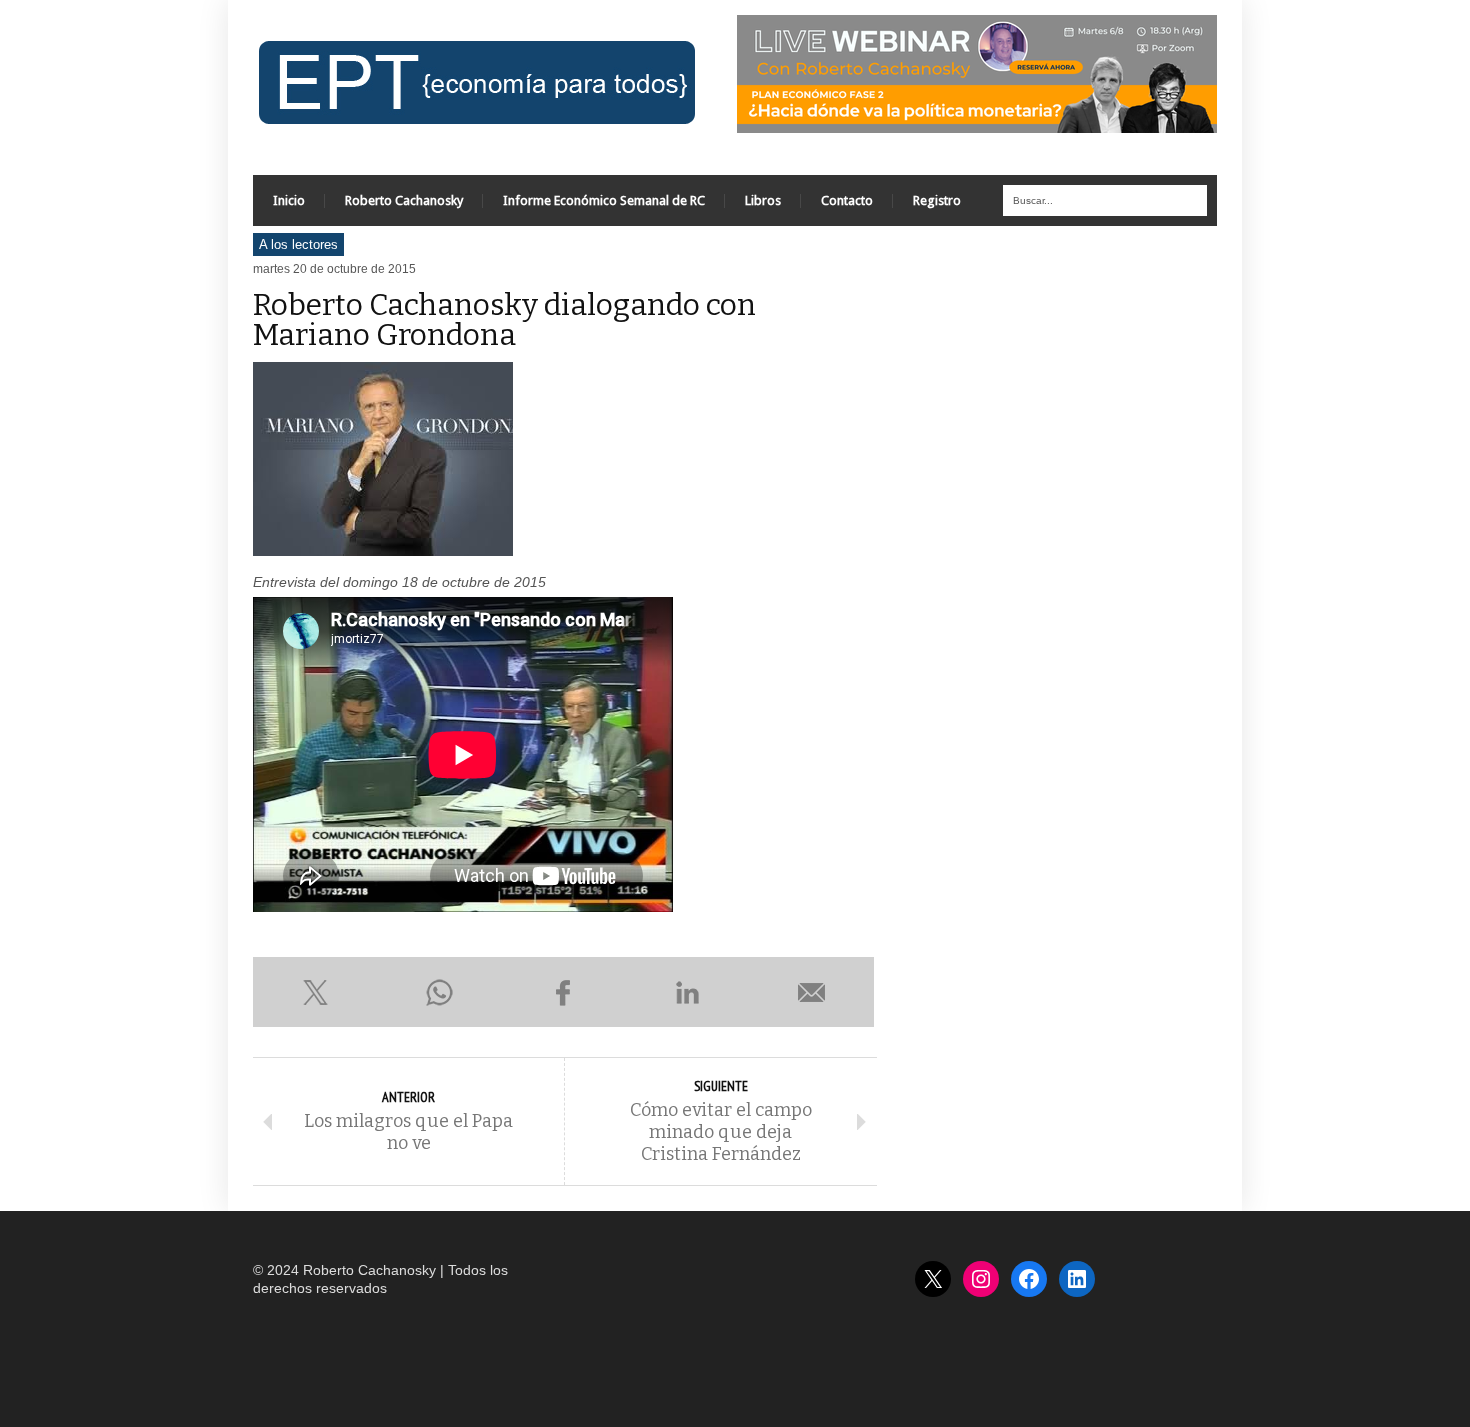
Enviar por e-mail (812, 992)
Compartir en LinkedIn (688, 992)
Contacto (847, 200)
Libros (763, 200)
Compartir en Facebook (563, 992)
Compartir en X (315, 992)
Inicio (289, 200)
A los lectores (298, 244)
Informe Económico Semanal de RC (604, 200)
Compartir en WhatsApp (439, 992)
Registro (937, 200)
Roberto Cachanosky (404, 200)
